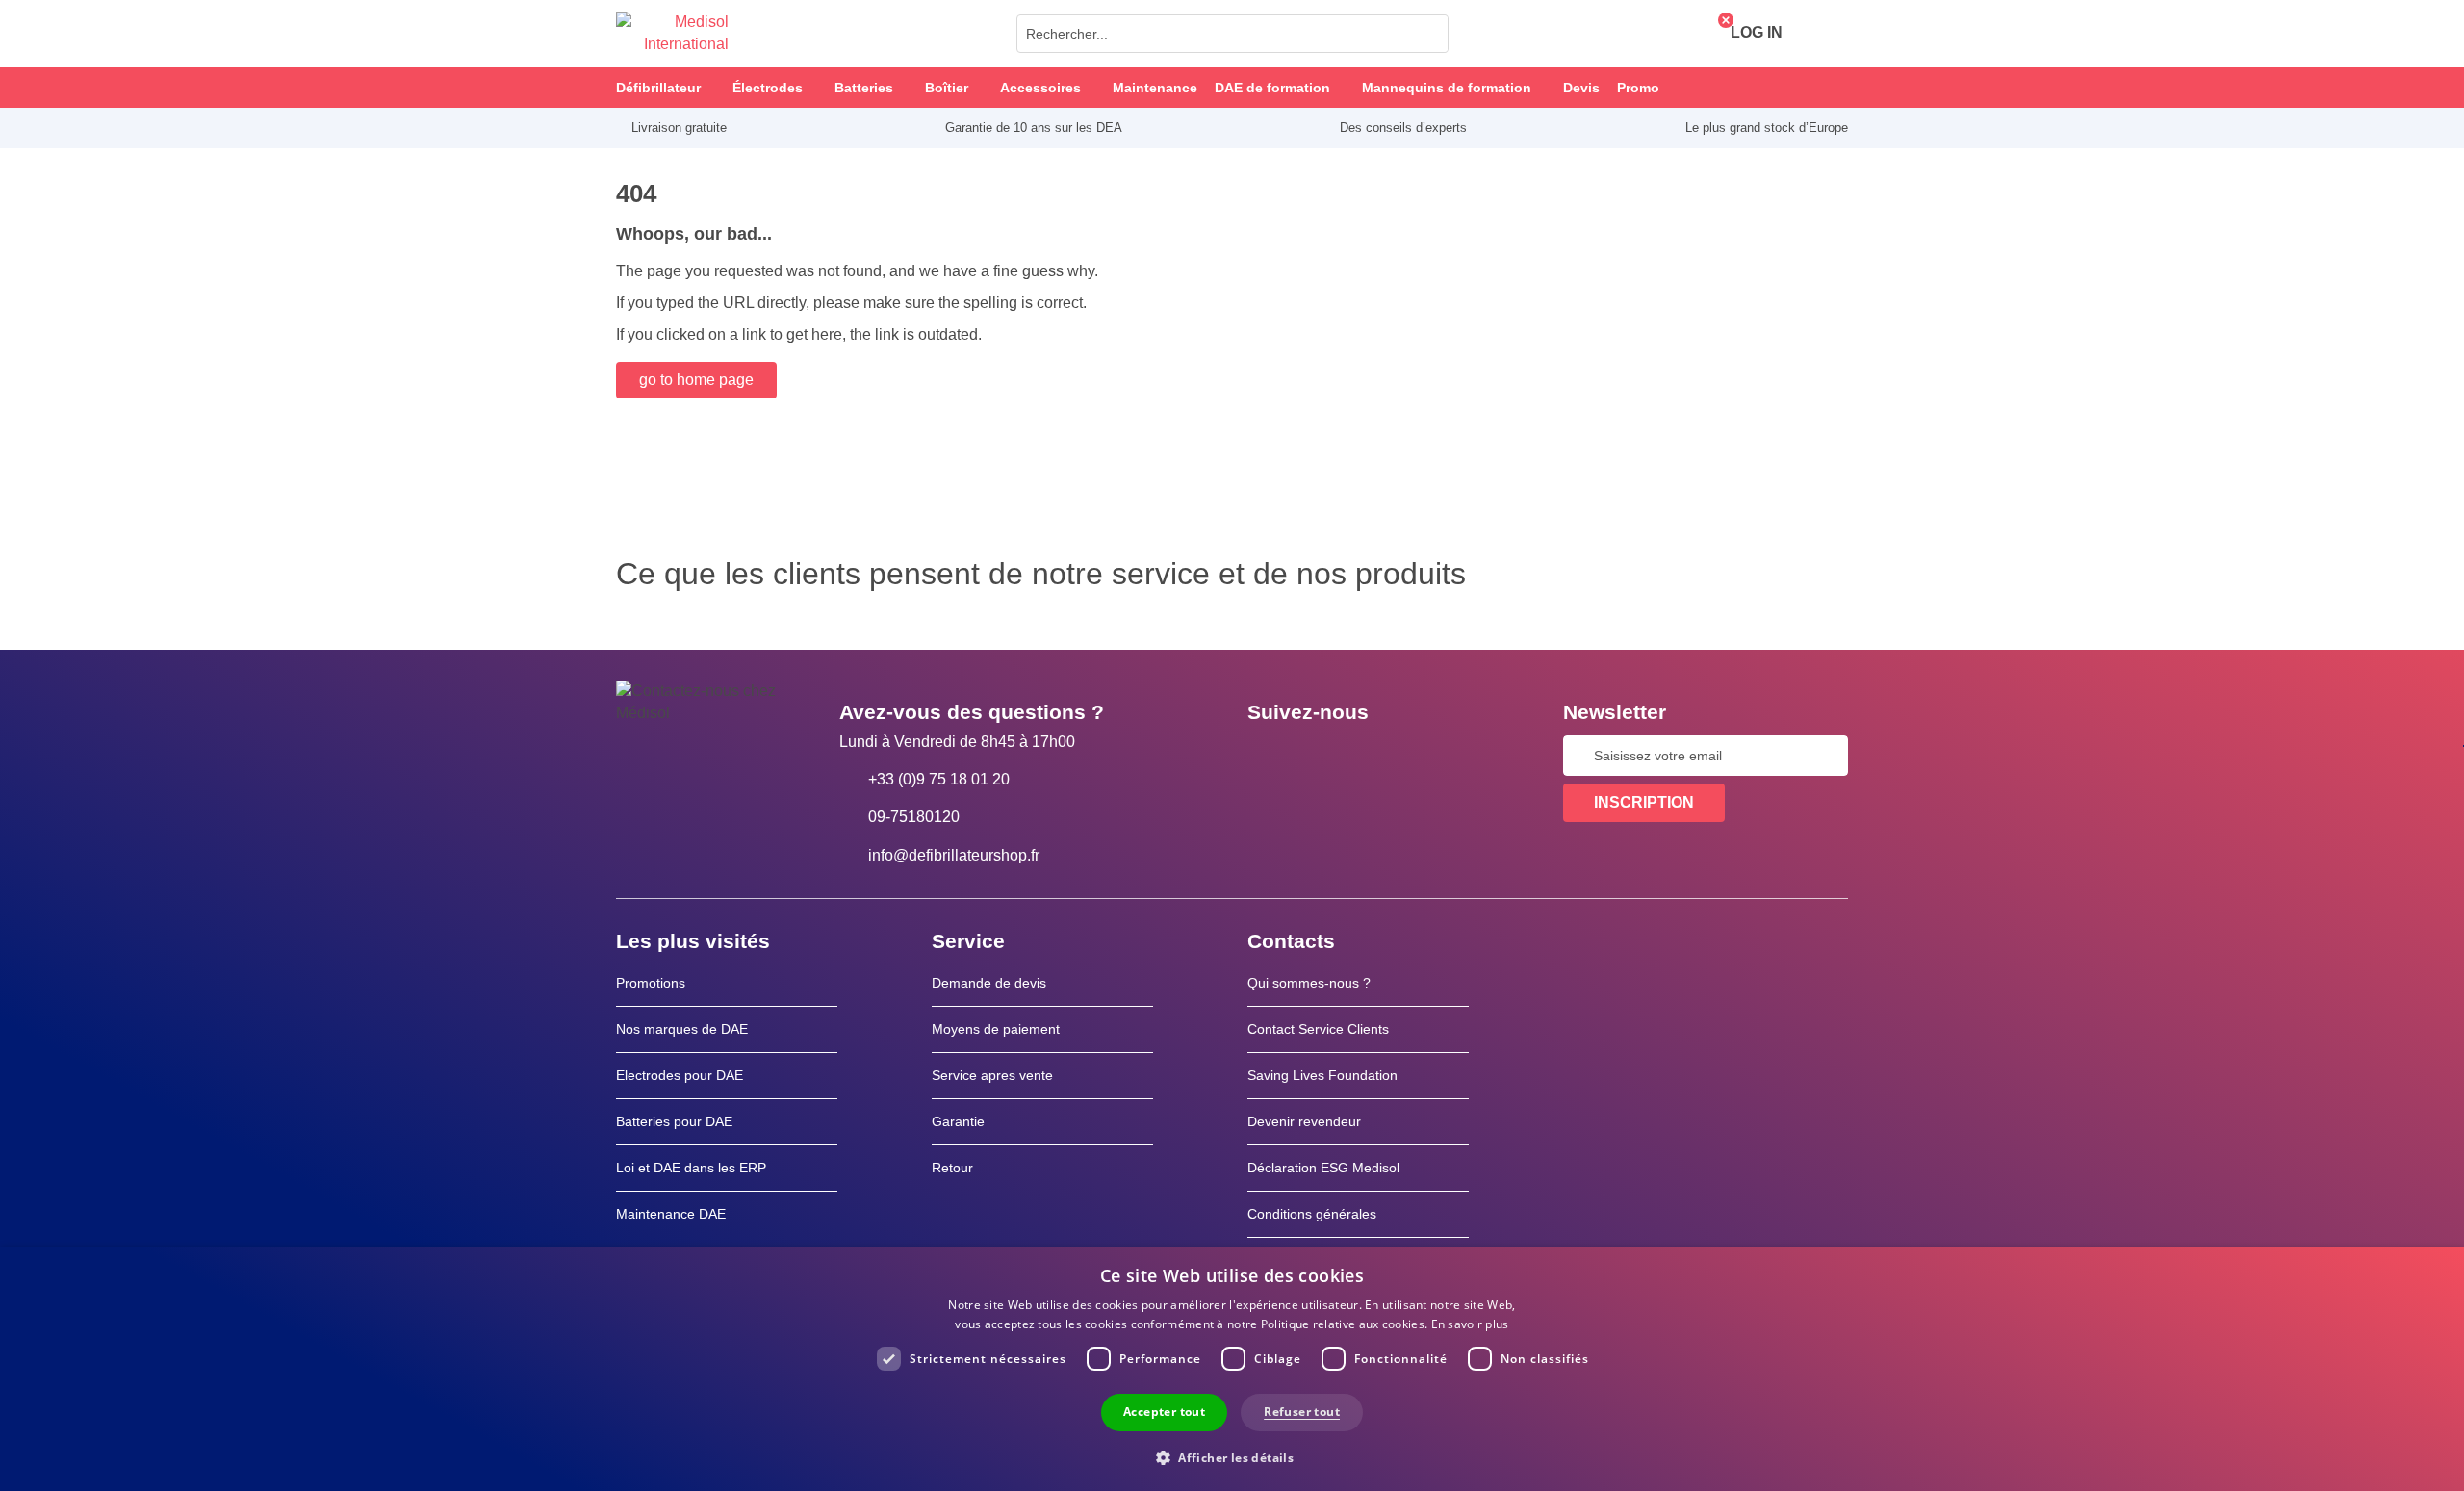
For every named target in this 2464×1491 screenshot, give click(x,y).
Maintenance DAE (671, 1214)
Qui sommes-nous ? (1309, 983)
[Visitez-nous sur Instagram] (1379, 756)
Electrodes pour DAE (680, 1075)
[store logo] (672, 34)
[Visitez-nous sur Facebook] (1268, 756)
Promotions (651, 983)
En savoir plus (1470, 1324)
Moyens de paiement (996, 1029)
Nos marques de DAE (682, 1029)
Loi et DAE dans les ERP (691, 1168)
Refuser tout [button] (1302, 1412)
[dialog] (1232, 1369)
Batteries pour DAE (674, 1121)
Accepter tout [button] (1164, 1412)
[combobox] (1232, 34)
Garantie (958, 1121)
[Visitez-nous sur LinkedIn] (1323, 756)
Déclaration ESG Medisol (1323, 1168)
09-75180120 (914, 817)
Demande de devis (989, 983)
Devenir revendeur (1304, 1121)
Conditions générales (1312, 1214)
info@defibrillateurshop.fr (954, 855)
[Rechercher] (1428, 34)
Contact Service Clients (1318, 1029)
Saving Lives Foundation (1322, 1075)
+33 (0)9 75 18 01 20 (939, 779)
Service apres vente (992, 1075)
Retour (952, 1168)
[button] (1232, 1457)
